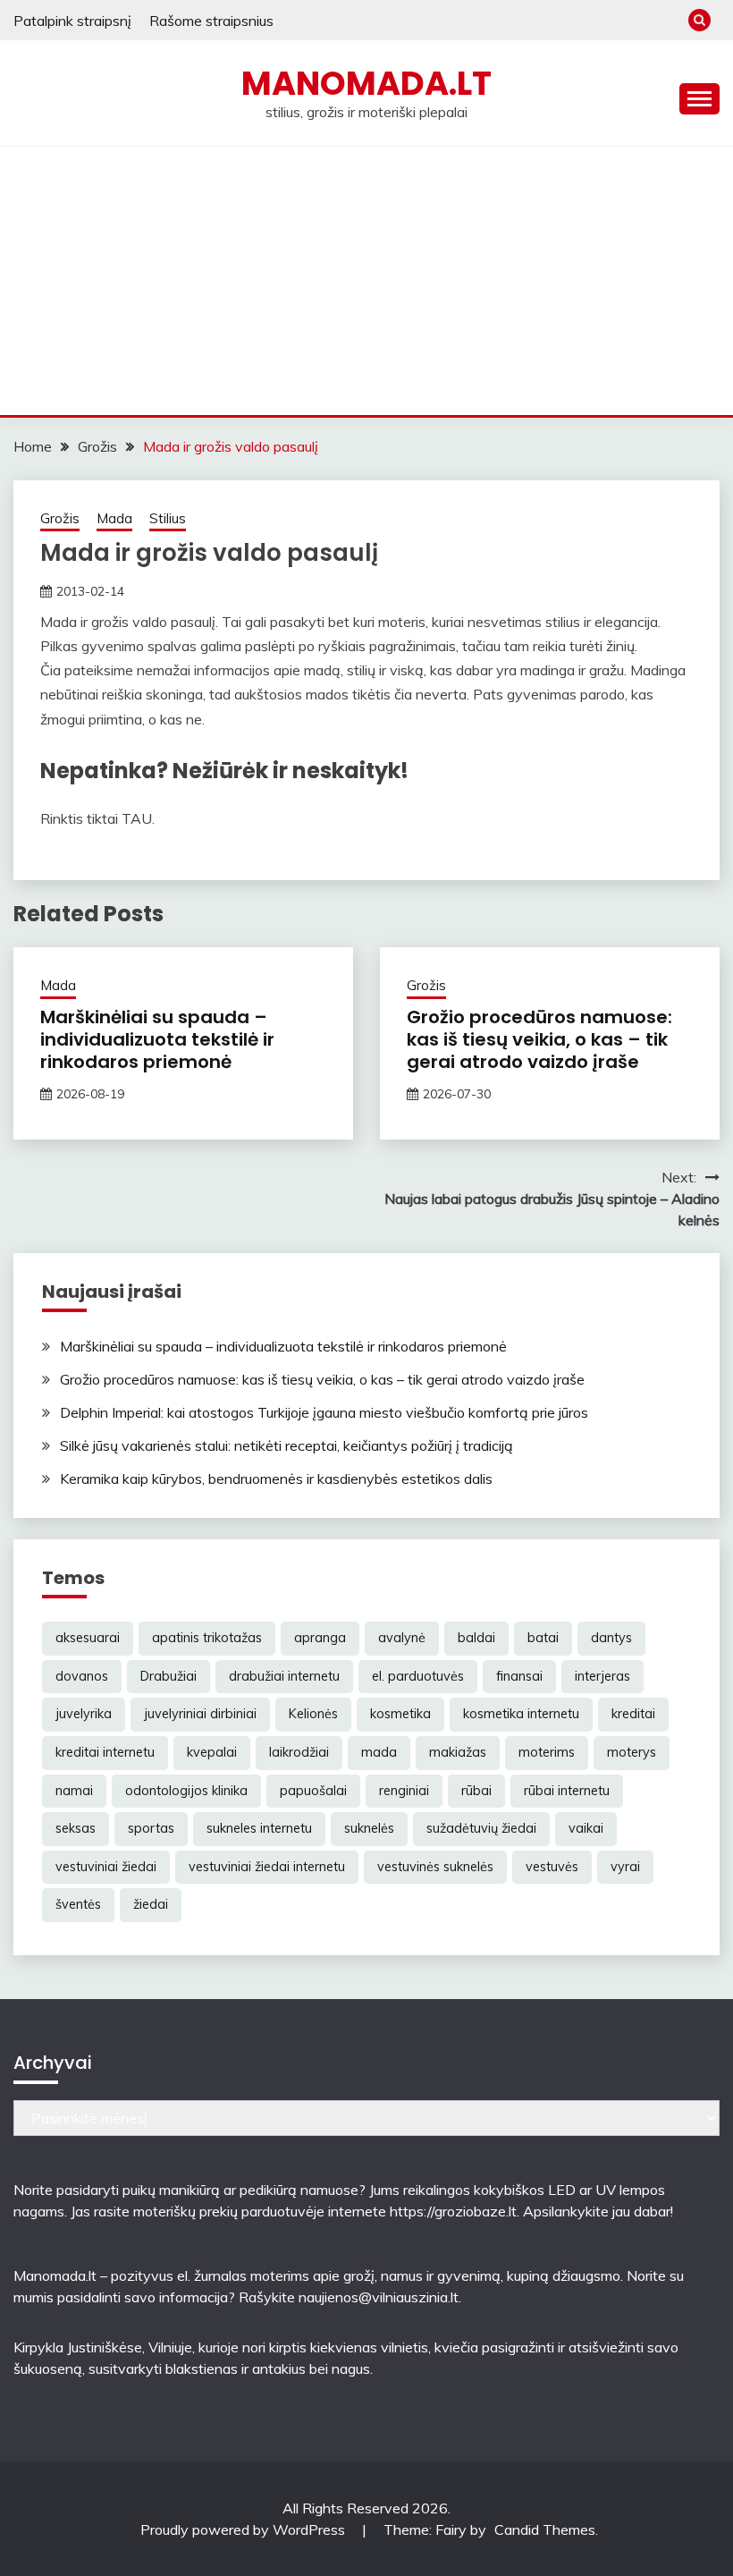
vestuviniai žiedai (106, 1867)
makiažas (458, 1752)
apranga (320, 1638)
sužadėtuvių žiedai (481, 1828)
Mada (114, 518)
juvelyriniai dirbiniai (200, 1714)
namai (74, 1791)
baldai (476, 1638)
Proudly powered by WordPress (244, 2529)
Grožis (60, 518)
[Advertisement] (366, 281)
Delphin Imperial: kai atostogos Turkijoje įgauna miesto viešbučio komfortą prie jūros (324, 1412)
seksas (76, 1828)
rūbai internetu (567, 1791)
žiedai (151, 1904)
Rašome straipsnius (211, 21)
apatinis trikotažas (207, 1638)
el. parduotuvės (418, 1676)
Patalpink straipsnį (72, 21)
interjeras (602, 1676)
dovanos (82, 1676)
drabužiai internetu (284, 1676)
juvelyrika (84, 1714)
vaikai (586, 1828)
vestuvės (552, 1867)
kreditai (633, 1714)
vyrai (625, 1867)
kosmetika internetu (521, 1714)
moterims (547, 1752)
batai (543, 1638)
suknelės (369, 1828)
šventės (78, 1904)
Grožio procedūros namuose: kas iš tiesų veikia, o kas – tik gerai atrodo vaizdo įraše (539, 1039)
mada (379, 1752)
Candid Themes (545, 2529)
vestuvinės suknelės (435, 1867)
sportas (151, 1828)
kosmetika (400, 1714)
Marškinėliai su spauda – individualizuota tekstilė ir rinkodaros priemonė (157, 1039)
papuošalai (313, 1791)
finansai (519, 1676)
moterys (632, 1752)
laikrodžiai (299, 1752)
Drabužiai (169, 1676)
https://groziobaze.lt (453, 2211)
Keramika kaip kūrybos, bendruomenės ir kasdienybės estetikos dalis (276, 1479)
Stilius (168, 518)
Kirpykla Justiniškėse (78, 2347)
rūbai (476, 1791)
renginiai (404, 1791)
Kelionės (313, 1714)
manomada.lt (366, 83)
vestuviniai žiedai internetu (267, 1867)
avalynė (402, 1638)
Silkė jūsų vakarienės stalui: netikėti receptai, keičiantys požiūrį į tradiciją (286, 1445)
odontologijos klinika (186, 1791)
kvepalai (212, 1752)
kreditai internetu (105, 1752)
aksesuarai (88, 1638)
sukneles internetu (259, 1828)
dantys (611, 1638)
